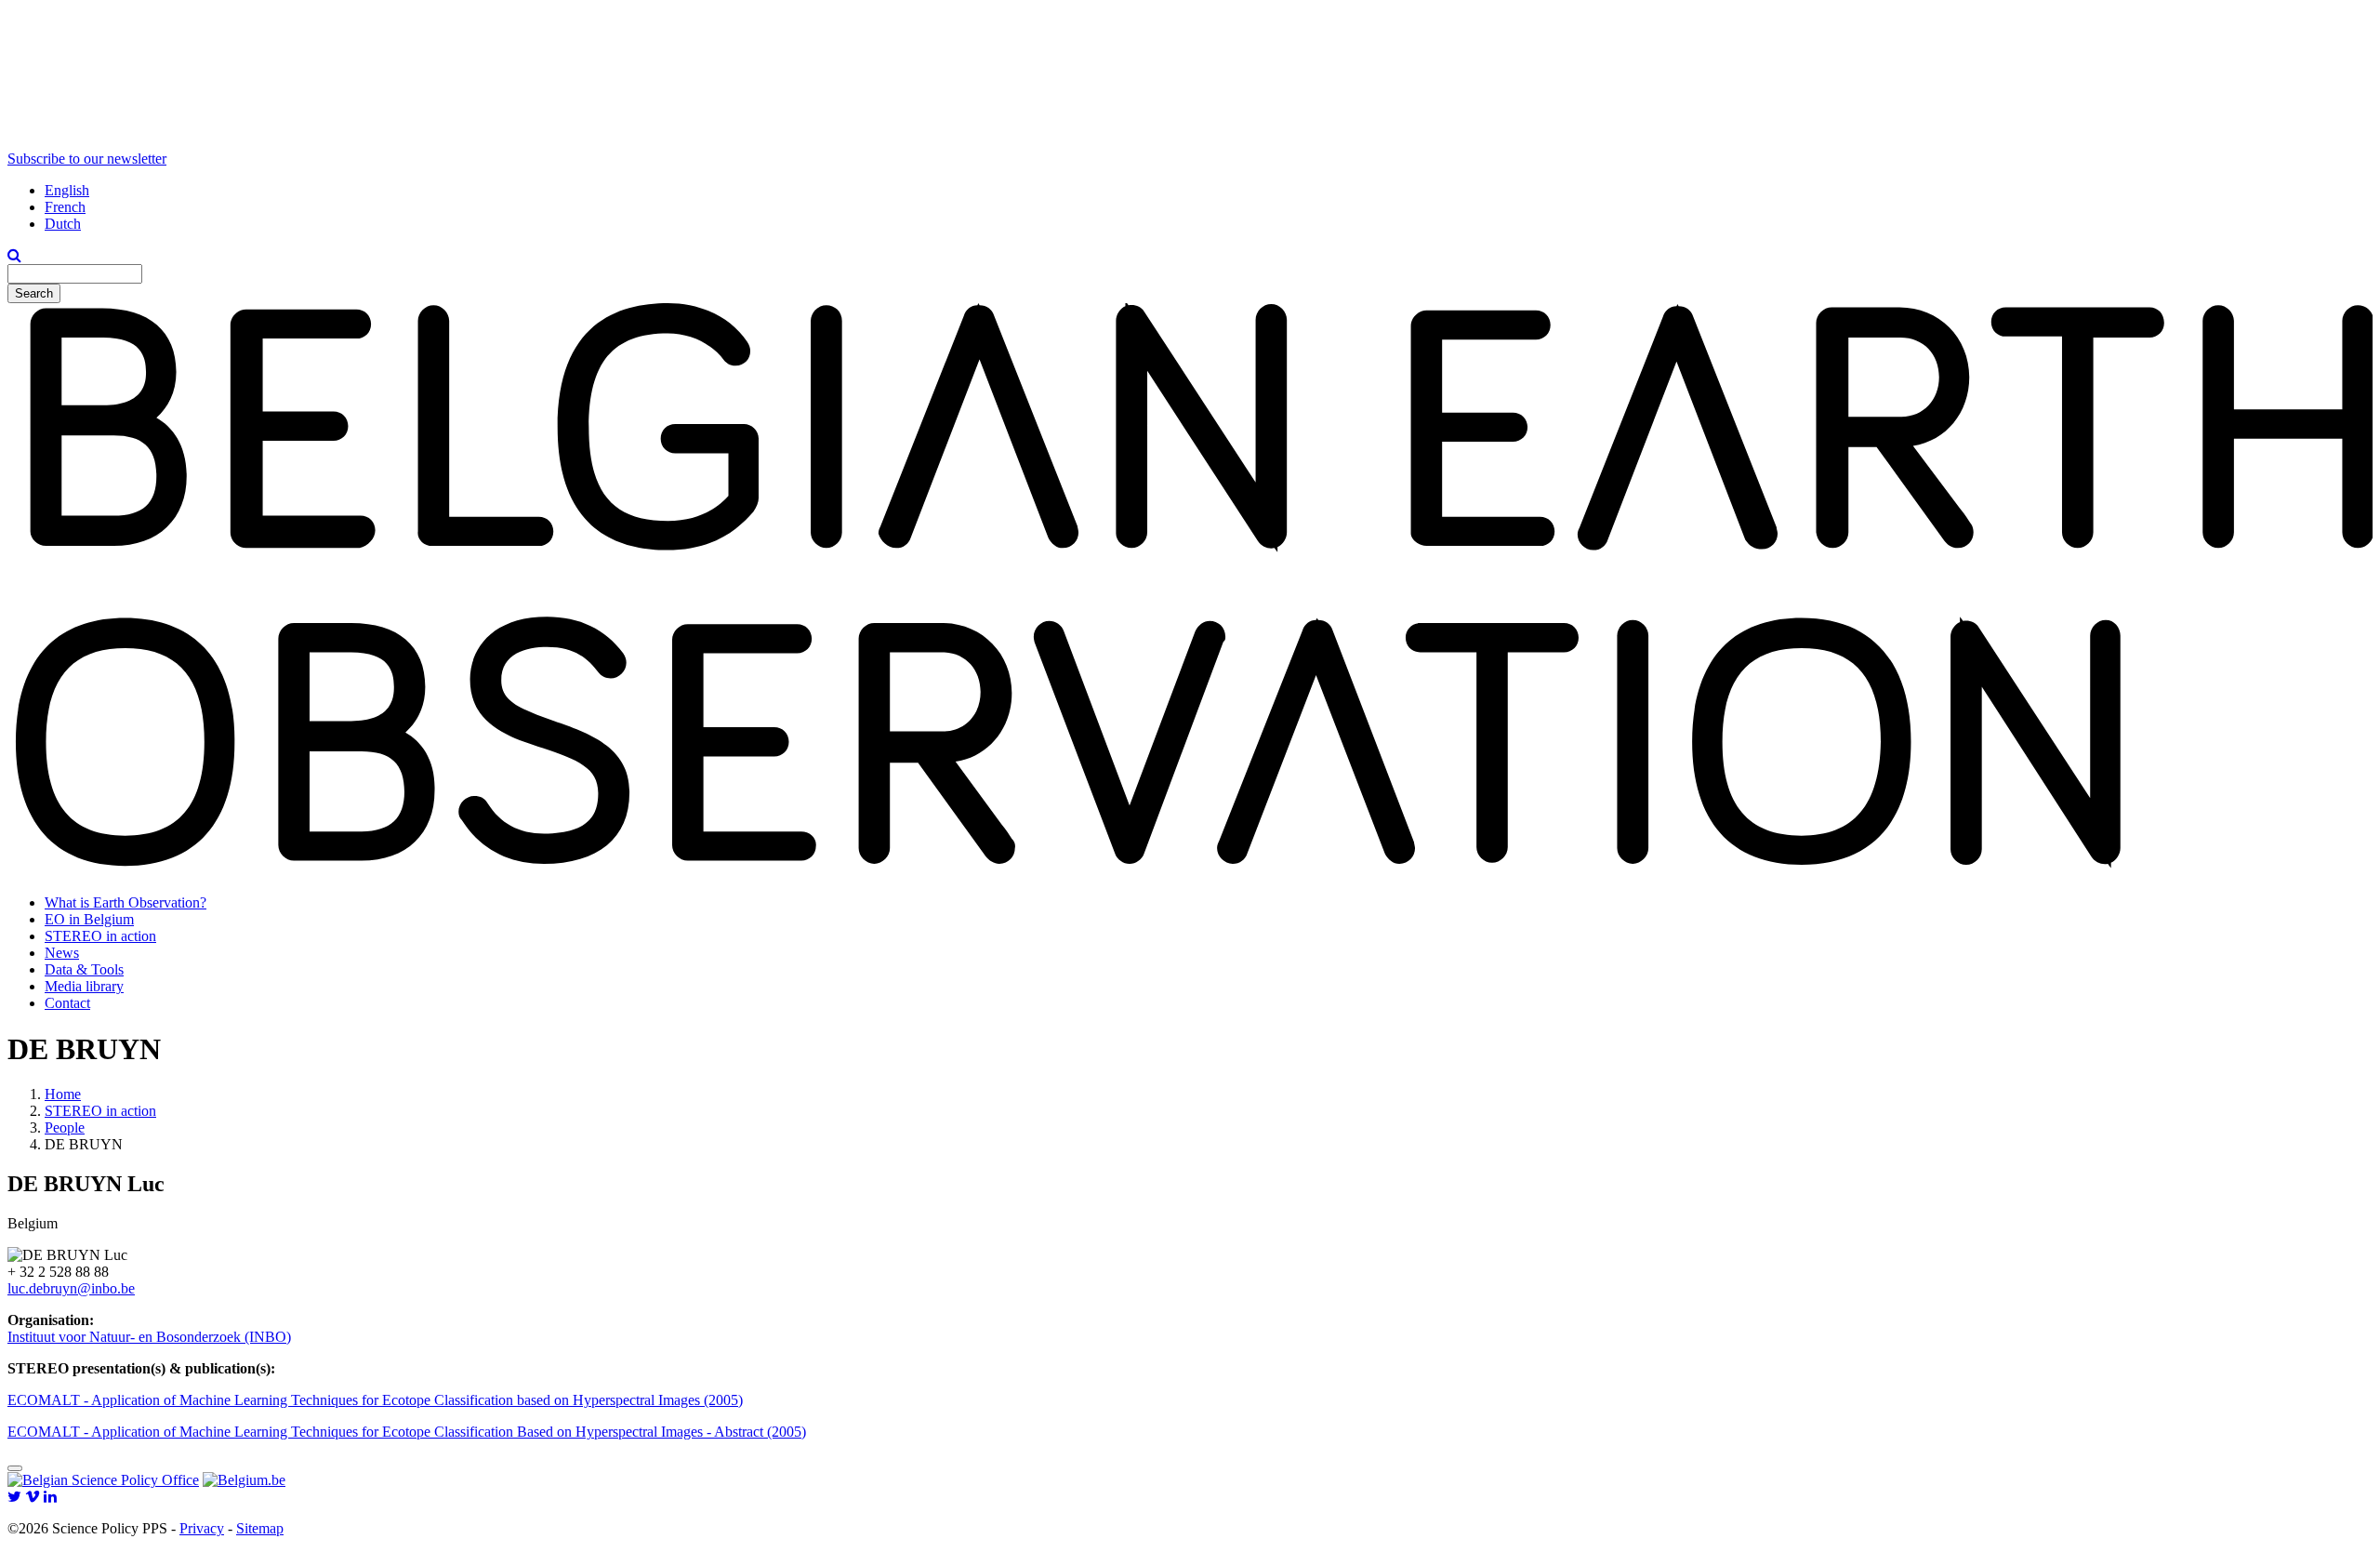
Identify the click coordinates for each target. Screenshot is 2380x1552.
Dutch (63, 224)
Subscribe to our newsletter (87, 159)
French (65, 207)
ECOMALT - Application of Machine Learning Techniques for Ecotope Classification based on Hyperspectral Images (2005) (375, 1400)
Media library (84, 986)
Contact (67, 1003)
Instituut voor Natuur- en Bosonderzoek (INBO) (149, 1337)
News (62, 953)
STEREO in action (100, 936)
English (67, 190)
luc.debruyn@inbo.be (71, 1288)
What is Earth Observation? (126, 902)
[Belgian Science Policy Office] (103, 1480)
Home (63, 1094)
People (65, 1128)
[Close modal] (15, 1468)
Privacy (202, 1528)
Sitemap (260, 1528)
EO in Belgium (89, 919)
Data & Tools (84, 969)
